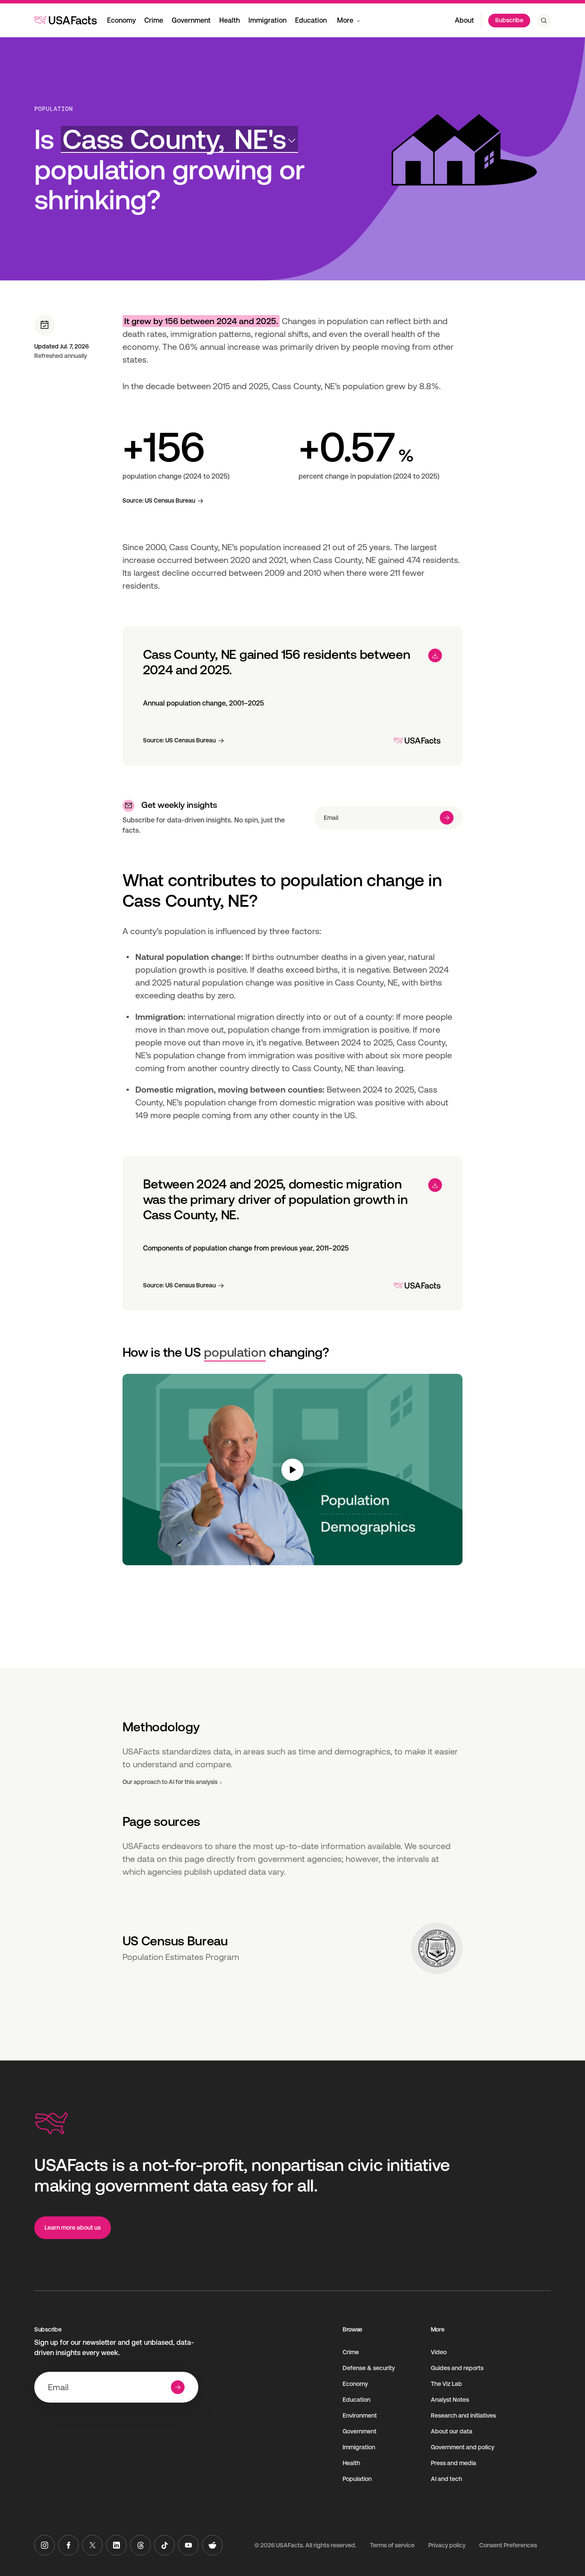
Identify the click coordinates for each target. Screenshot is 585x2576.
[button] (179, 139)
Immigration (267, 20)
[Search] (544, 21)
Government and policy (463, 2447)
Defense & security (369, 2368)
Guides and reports (457, 2368)
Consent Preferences (508, 2545)
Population (54, 109)
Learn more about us (73, 2228)
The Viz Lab (446, 2384)
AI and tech (446, 2479)
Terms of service (392, 2545)
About (464, 20)
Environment (360, 2415)
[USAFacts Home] (66, 20)
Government (191, 20)
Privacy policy (447, 2545)
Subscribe (509, 20)
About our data (452, 2431)
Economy (121, 20)
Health (230, 20)
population (235, 1352)
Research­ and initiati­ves (463, 2415)
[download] (435, 655)
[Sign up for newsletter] (447, 818)
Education (311, 20)
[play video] (293, 1470)
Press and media (454, 2463)
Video (439, 2352)
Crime (154, 20)
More (345, 20)
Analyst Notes (450, 2400)
